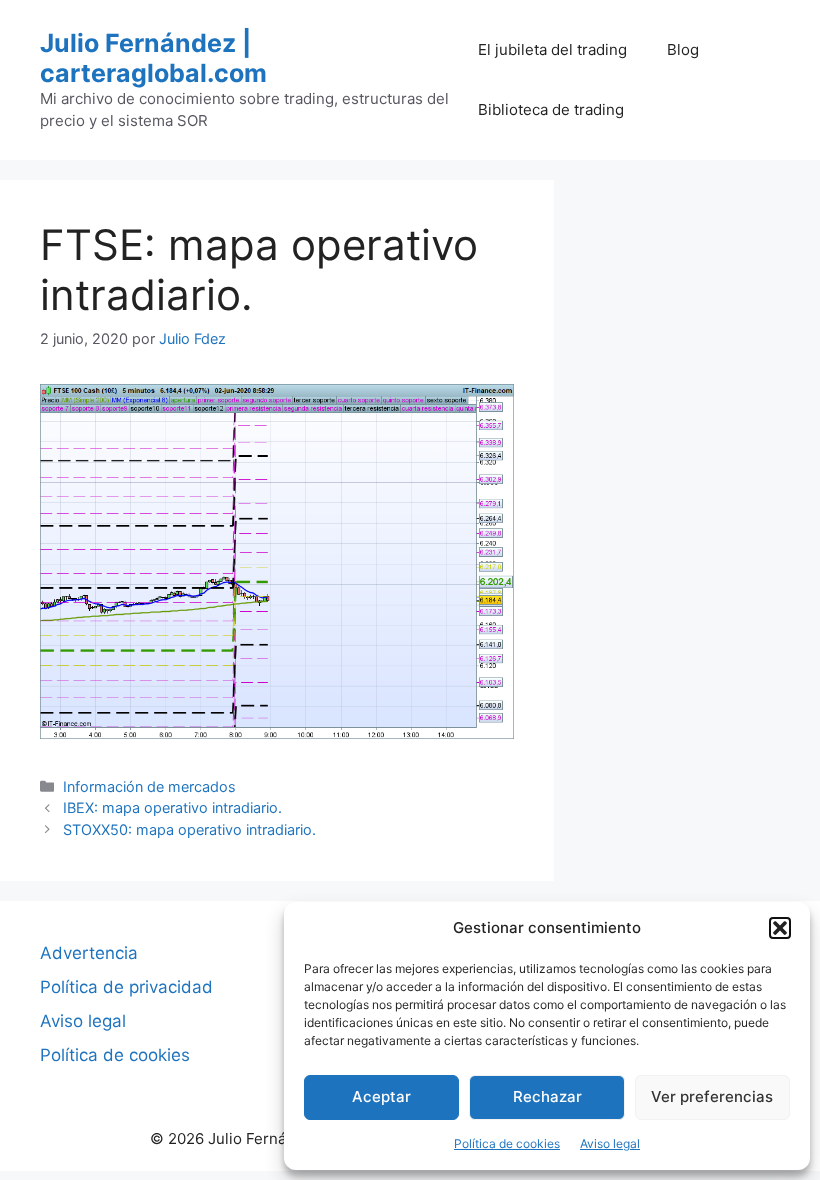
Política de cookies (507, 1143)
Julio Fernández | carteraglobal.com (153, 58)
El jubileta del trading (552, 49)
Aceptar (381, 1096)
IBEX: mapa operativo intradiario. (172, 807)
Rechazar (547, 1096)
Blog (683, 49)
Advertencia (89, 953)
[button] (780, 928)
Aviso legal (610, 1143)
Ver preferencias (712, 1096)
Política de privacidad (126, 987)
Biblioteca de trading (551, 109)
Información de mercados (149, 786)
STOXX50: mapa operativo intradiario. (189, 829)
